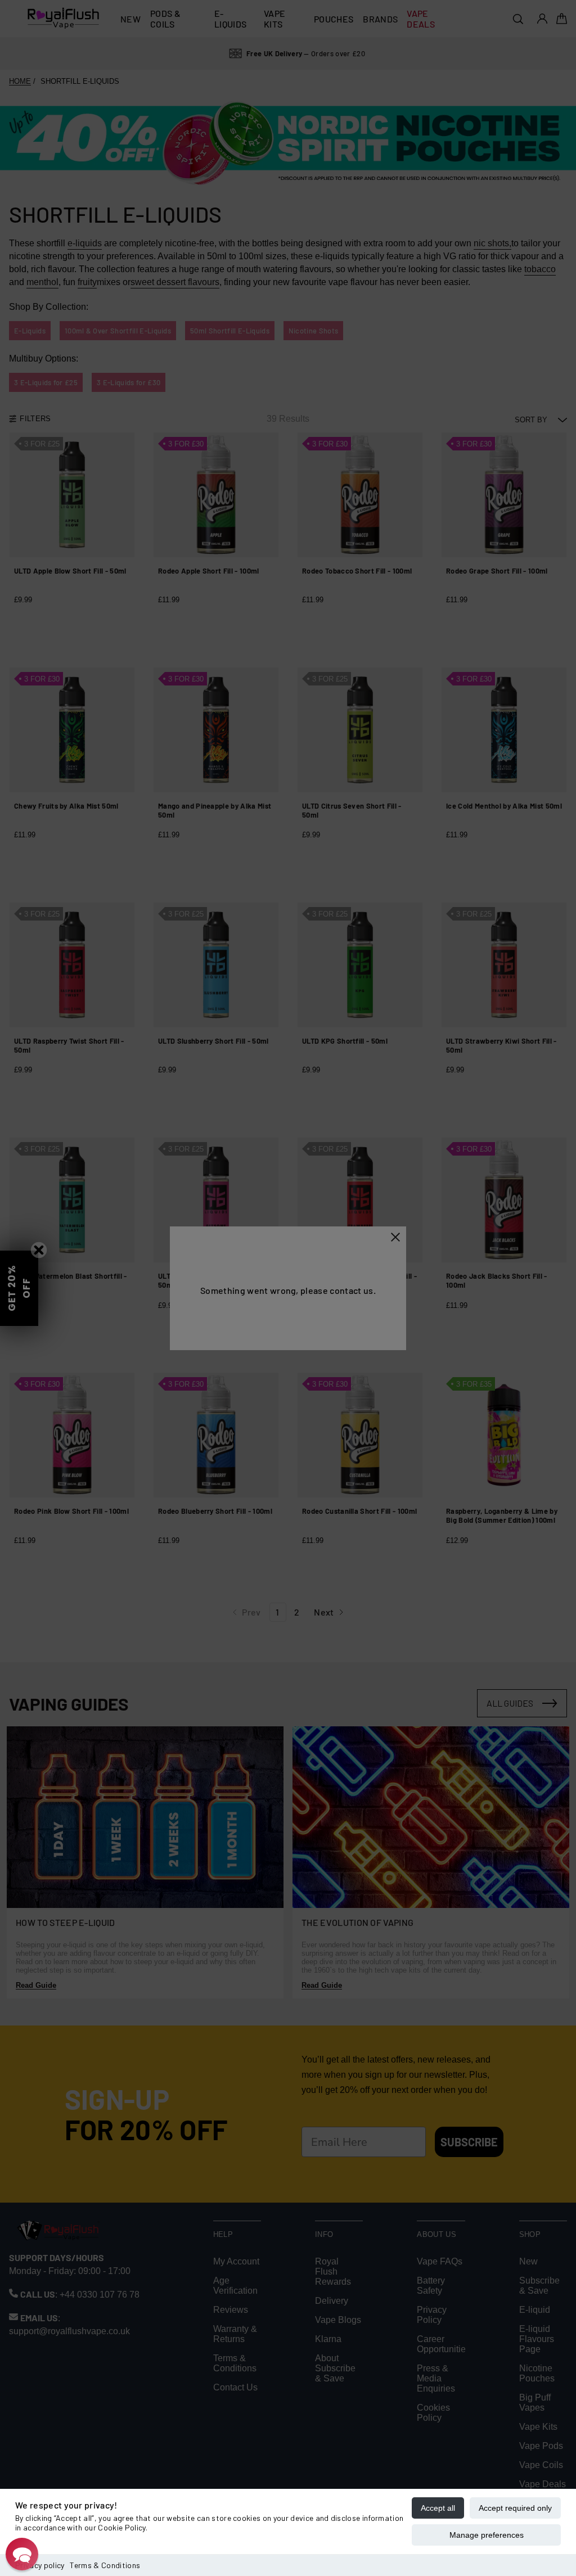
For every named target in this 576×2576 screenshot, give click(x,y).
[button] (22, 2554)
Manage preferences (487, 2535)
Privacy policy (40, 2565)
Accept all (438, 2508)
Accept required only (515, 2508)
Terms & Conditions (105, 2565)
